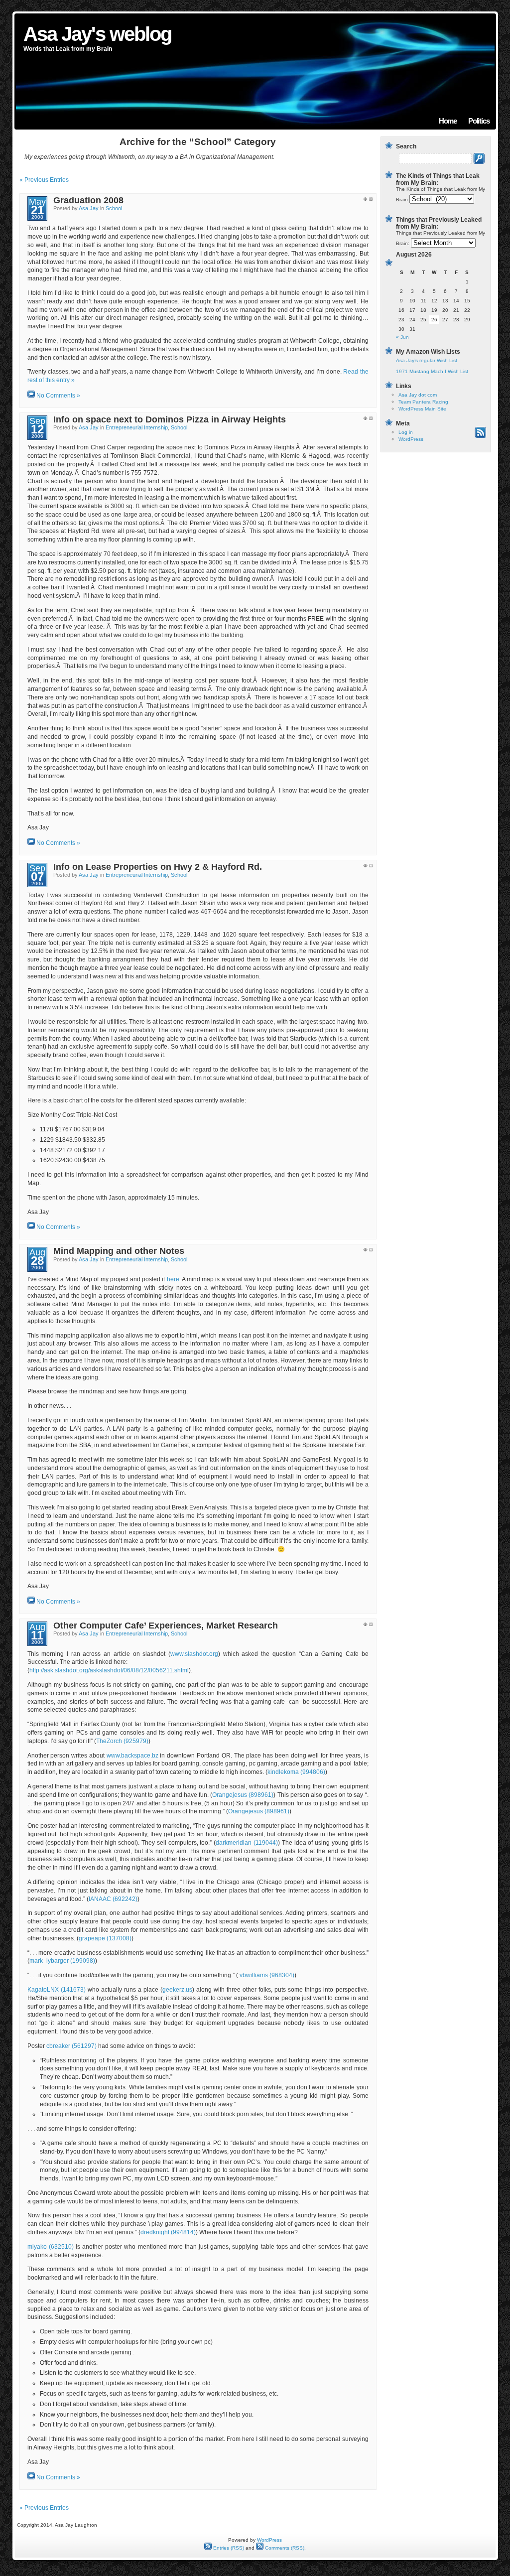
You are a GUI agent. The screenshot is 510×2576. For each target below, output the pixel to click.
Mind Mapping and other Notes (119, 1251)
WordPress (411, 439)
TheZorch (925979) (122, 1741)
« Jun (402, 337)
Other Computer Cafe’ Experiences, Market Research (166, 1626)
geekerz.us (177, 1990)
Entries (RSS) (228, 2548)
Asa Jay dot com (418, 395)
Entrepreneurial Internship (137, 427)
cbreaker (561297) (71, 2046)
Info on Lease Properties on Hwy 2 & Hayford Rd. (158, 867)
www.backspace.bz (132, 1756)
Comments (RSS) (284, 2548)
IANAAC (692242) (113, 1899)
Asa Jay (89, 208)
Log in (406, 432)
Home (448, 121)
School (114, 208)
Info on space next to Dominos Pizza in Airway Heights (170, 419)
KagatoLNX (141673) (57, 1990)
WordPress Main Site (422, 409)
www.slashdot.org (194, 1654)
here (173, 1279)
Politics (479, 121)
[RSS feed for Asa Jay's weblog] (480, 436)
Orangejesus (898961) (243, 1795)
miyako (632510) (51, 2247)
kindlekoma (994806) (296, 1772)
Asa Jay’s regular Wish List (427, 360)
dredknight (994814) (168, 2232)
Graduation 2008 (88, 200)
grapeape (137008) (105, 1938)
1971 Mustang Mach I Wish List (432, 371)
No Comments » (58, 396)
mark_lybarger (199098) (62, 1961)
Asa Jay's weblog (97, 34)
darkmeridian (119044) (247, 1843)
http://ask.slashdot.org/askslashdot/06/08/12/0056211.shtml (109, 1670)
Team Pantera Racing (423, 402)
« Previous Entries (44, 180)
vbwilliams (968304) (267, 1975)
